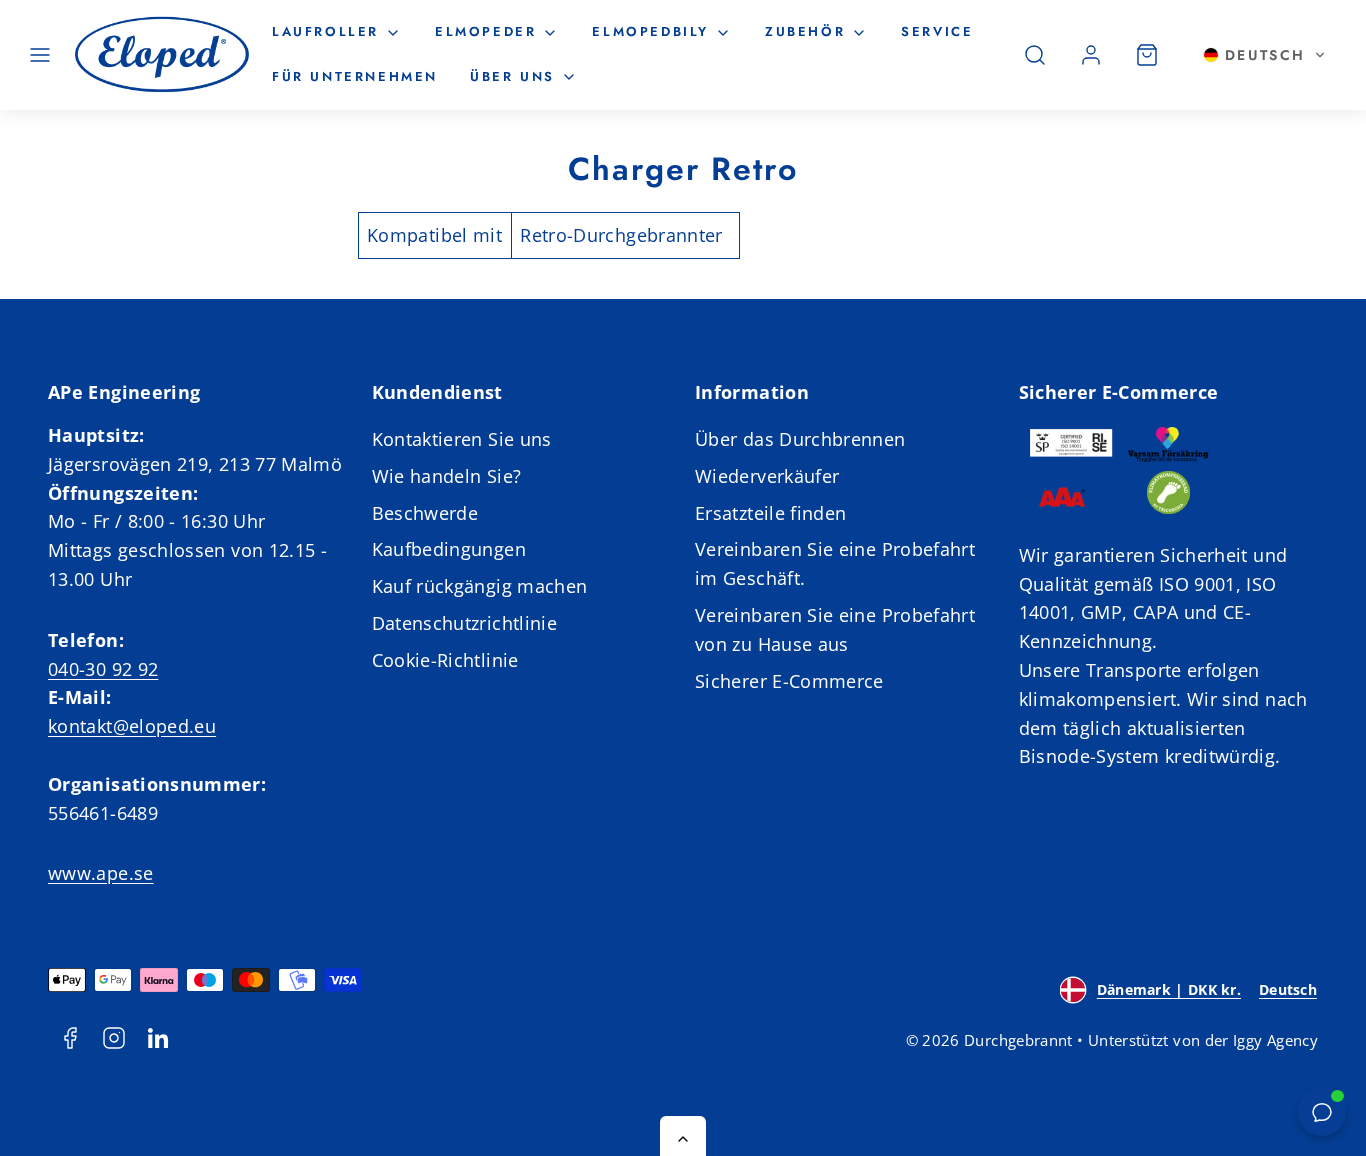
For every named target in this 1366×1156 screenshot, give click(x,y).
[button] (40, 55)
